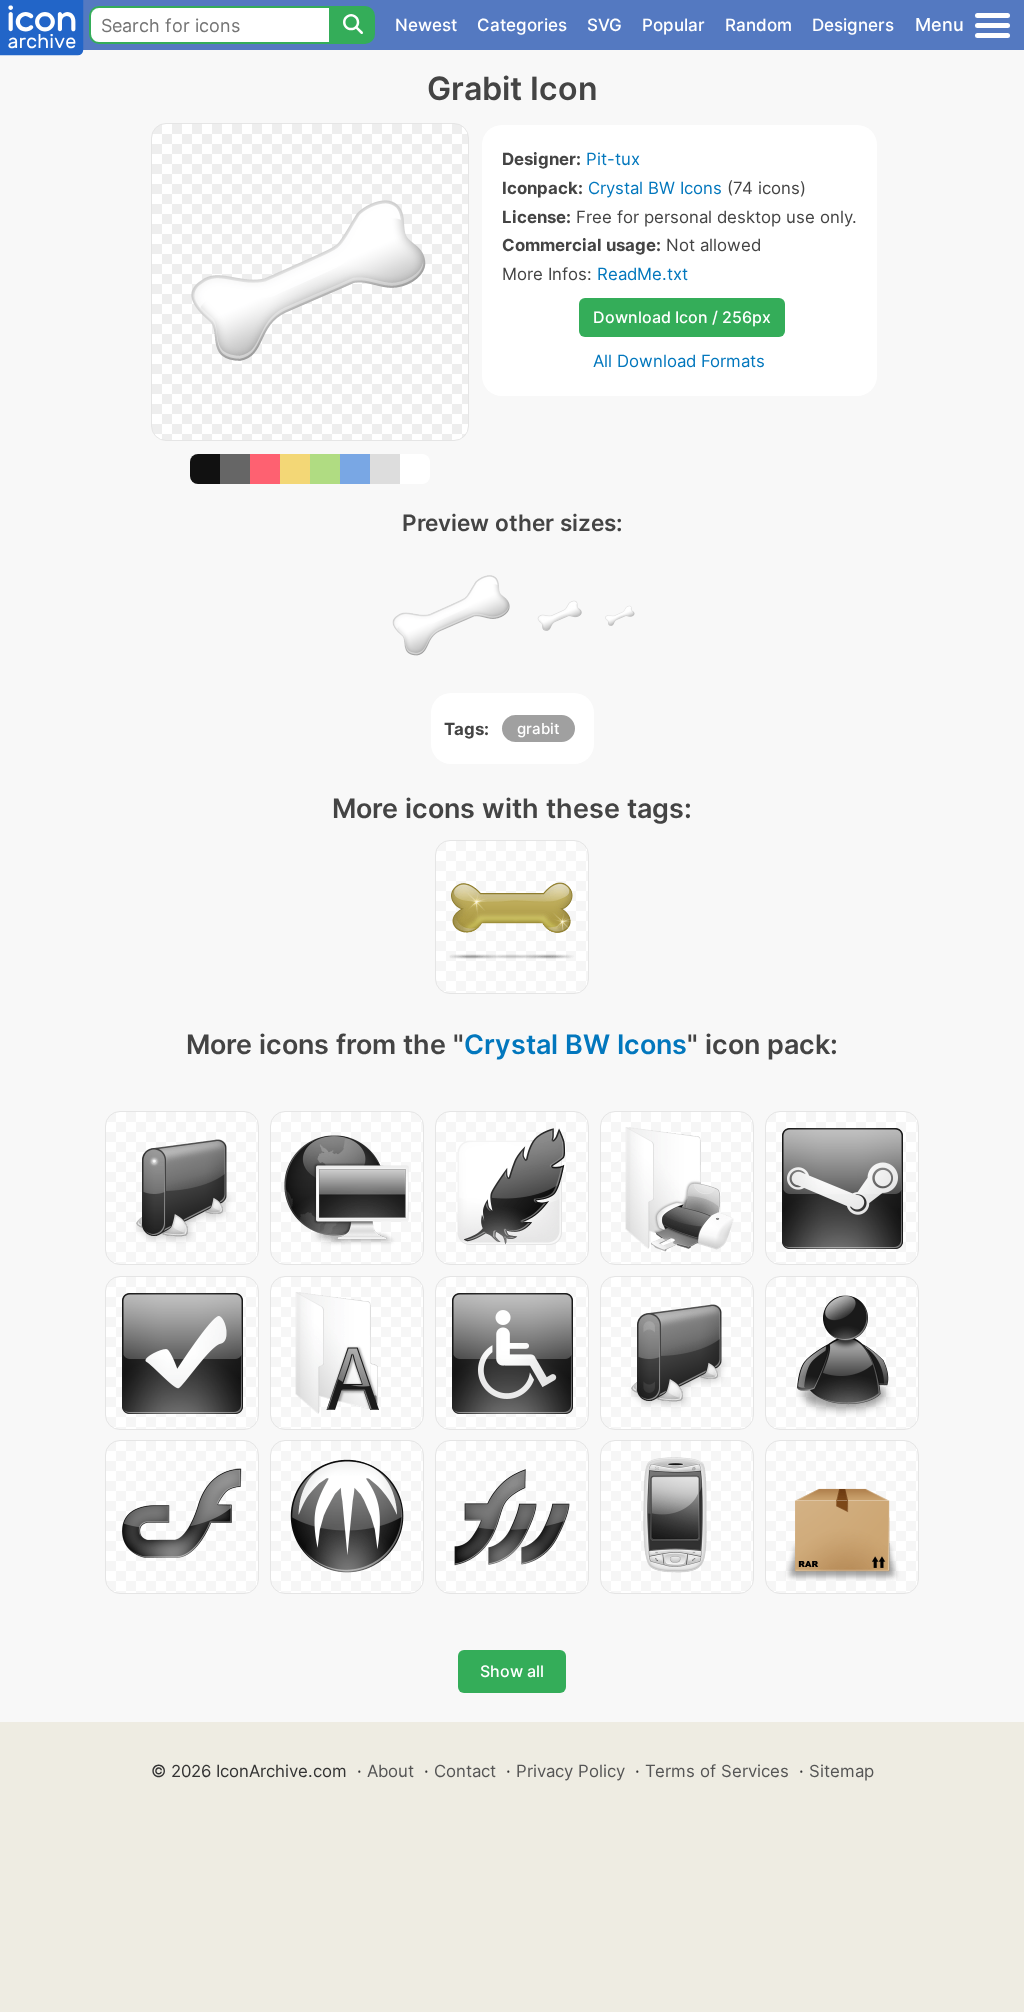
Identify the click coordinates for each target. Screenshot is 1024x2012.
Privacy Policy (570, 1771)
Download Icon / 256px (682, 317)
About (390, 1771)
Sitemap (841, 1771)
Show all (512, 1671)
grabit (538, 728)
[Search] (352, 25)
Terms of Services (717, 1771)
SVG (604, 25)
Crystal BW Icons (655, 188)
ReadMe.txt (642, 274)
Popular (673, 25)
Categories (522, 25)
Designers (853, 25)
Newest (426, 25)
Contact (465, 1771)
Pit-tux (613, 159)
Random (758, 25)
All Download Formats (679, 361)
